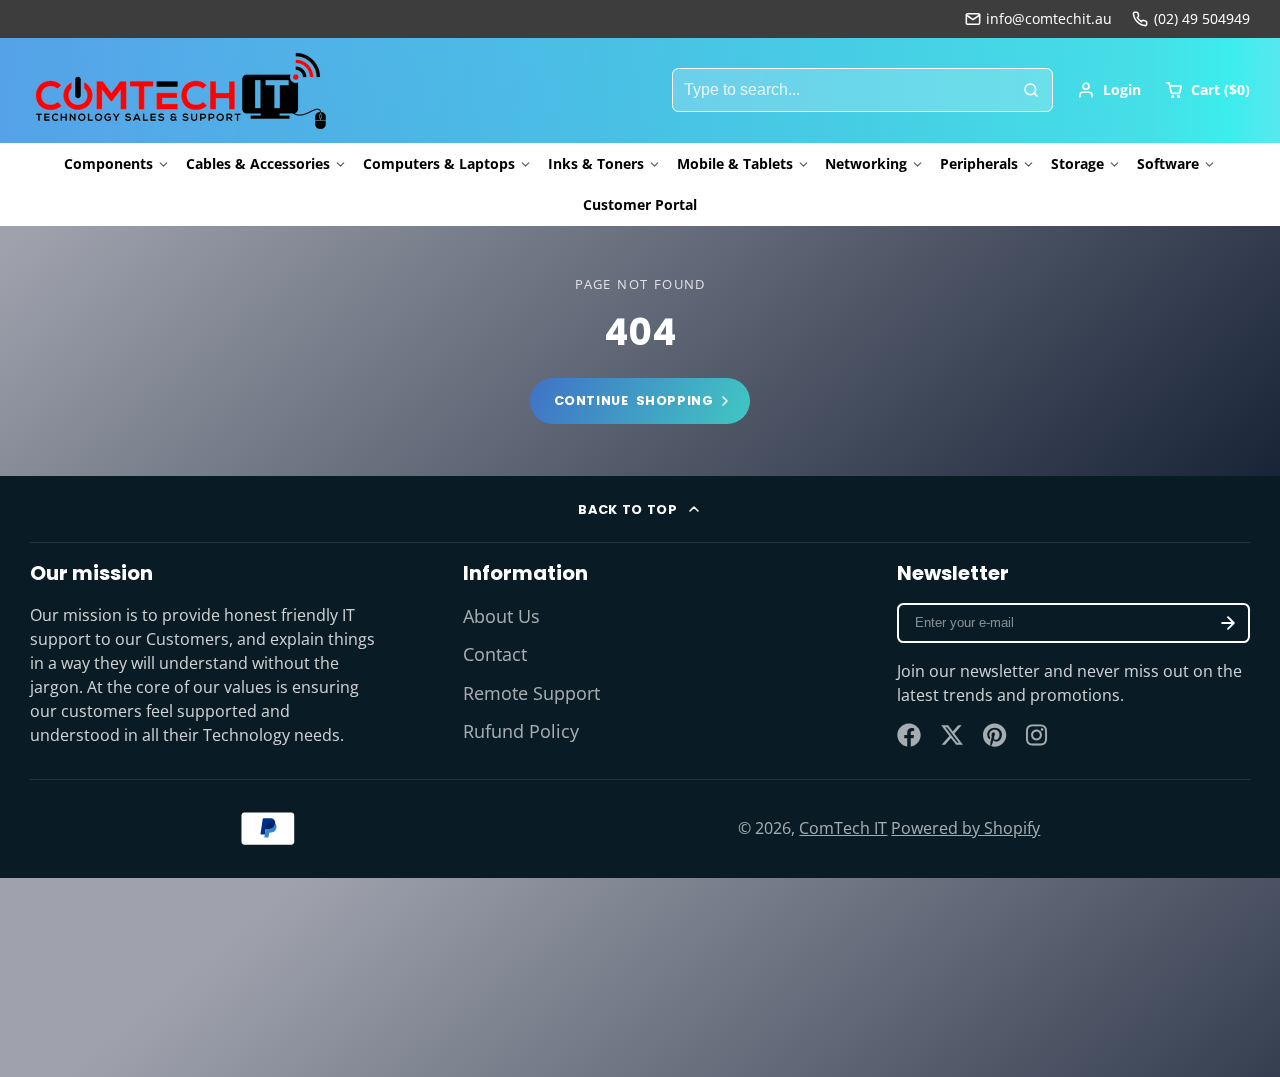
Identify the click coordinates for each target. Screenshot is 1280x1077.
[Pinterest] (995, 735)
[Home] (180, 90)
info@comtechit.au (1049, 18)
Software (1168, 163)
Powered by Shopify (965, 828)
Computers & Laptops (439, 163)
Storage (1077, 163)
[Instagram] (1038, 735)
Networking (866, 163)
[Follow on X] (952, 735)
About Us (501, 616)
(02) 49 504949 (1202, 18)
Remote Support (531, 693)
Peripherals (979, 163)
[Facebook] (909, 735)
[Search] (1031, 90)
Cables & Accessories (258, 163)
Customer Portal (640, 204)
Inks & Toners (596, 163)
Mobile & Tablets (735, 163)
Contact (495, 654)
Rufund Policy (521, 731)
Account (1109, 90)
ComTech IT (843, 828)
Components (108, 163)
